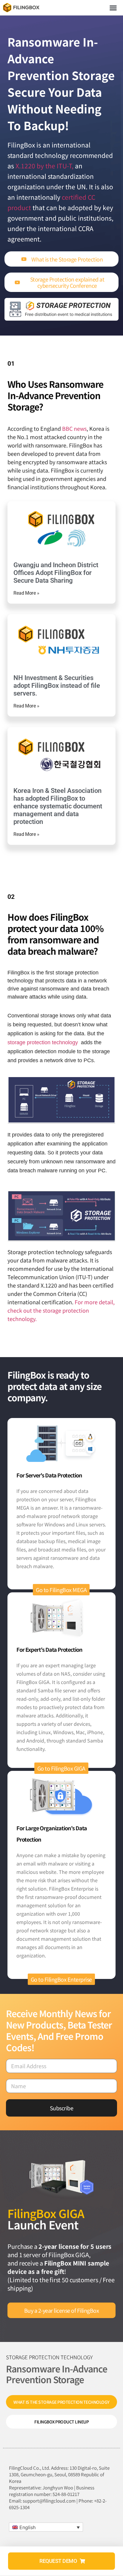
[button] (113, 8)
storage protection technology (43, 1042)
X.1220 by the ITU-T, (44, 166)
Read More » (26, 593)
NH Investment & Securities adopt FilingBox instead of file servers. (57, 686)
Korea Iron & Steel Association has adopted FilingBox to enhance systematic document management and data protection (58, 806)
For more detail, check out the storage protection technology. (61, 1310)
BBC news (74, 428)
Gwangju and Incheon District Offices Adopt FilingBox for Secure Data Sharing (56, 573)
